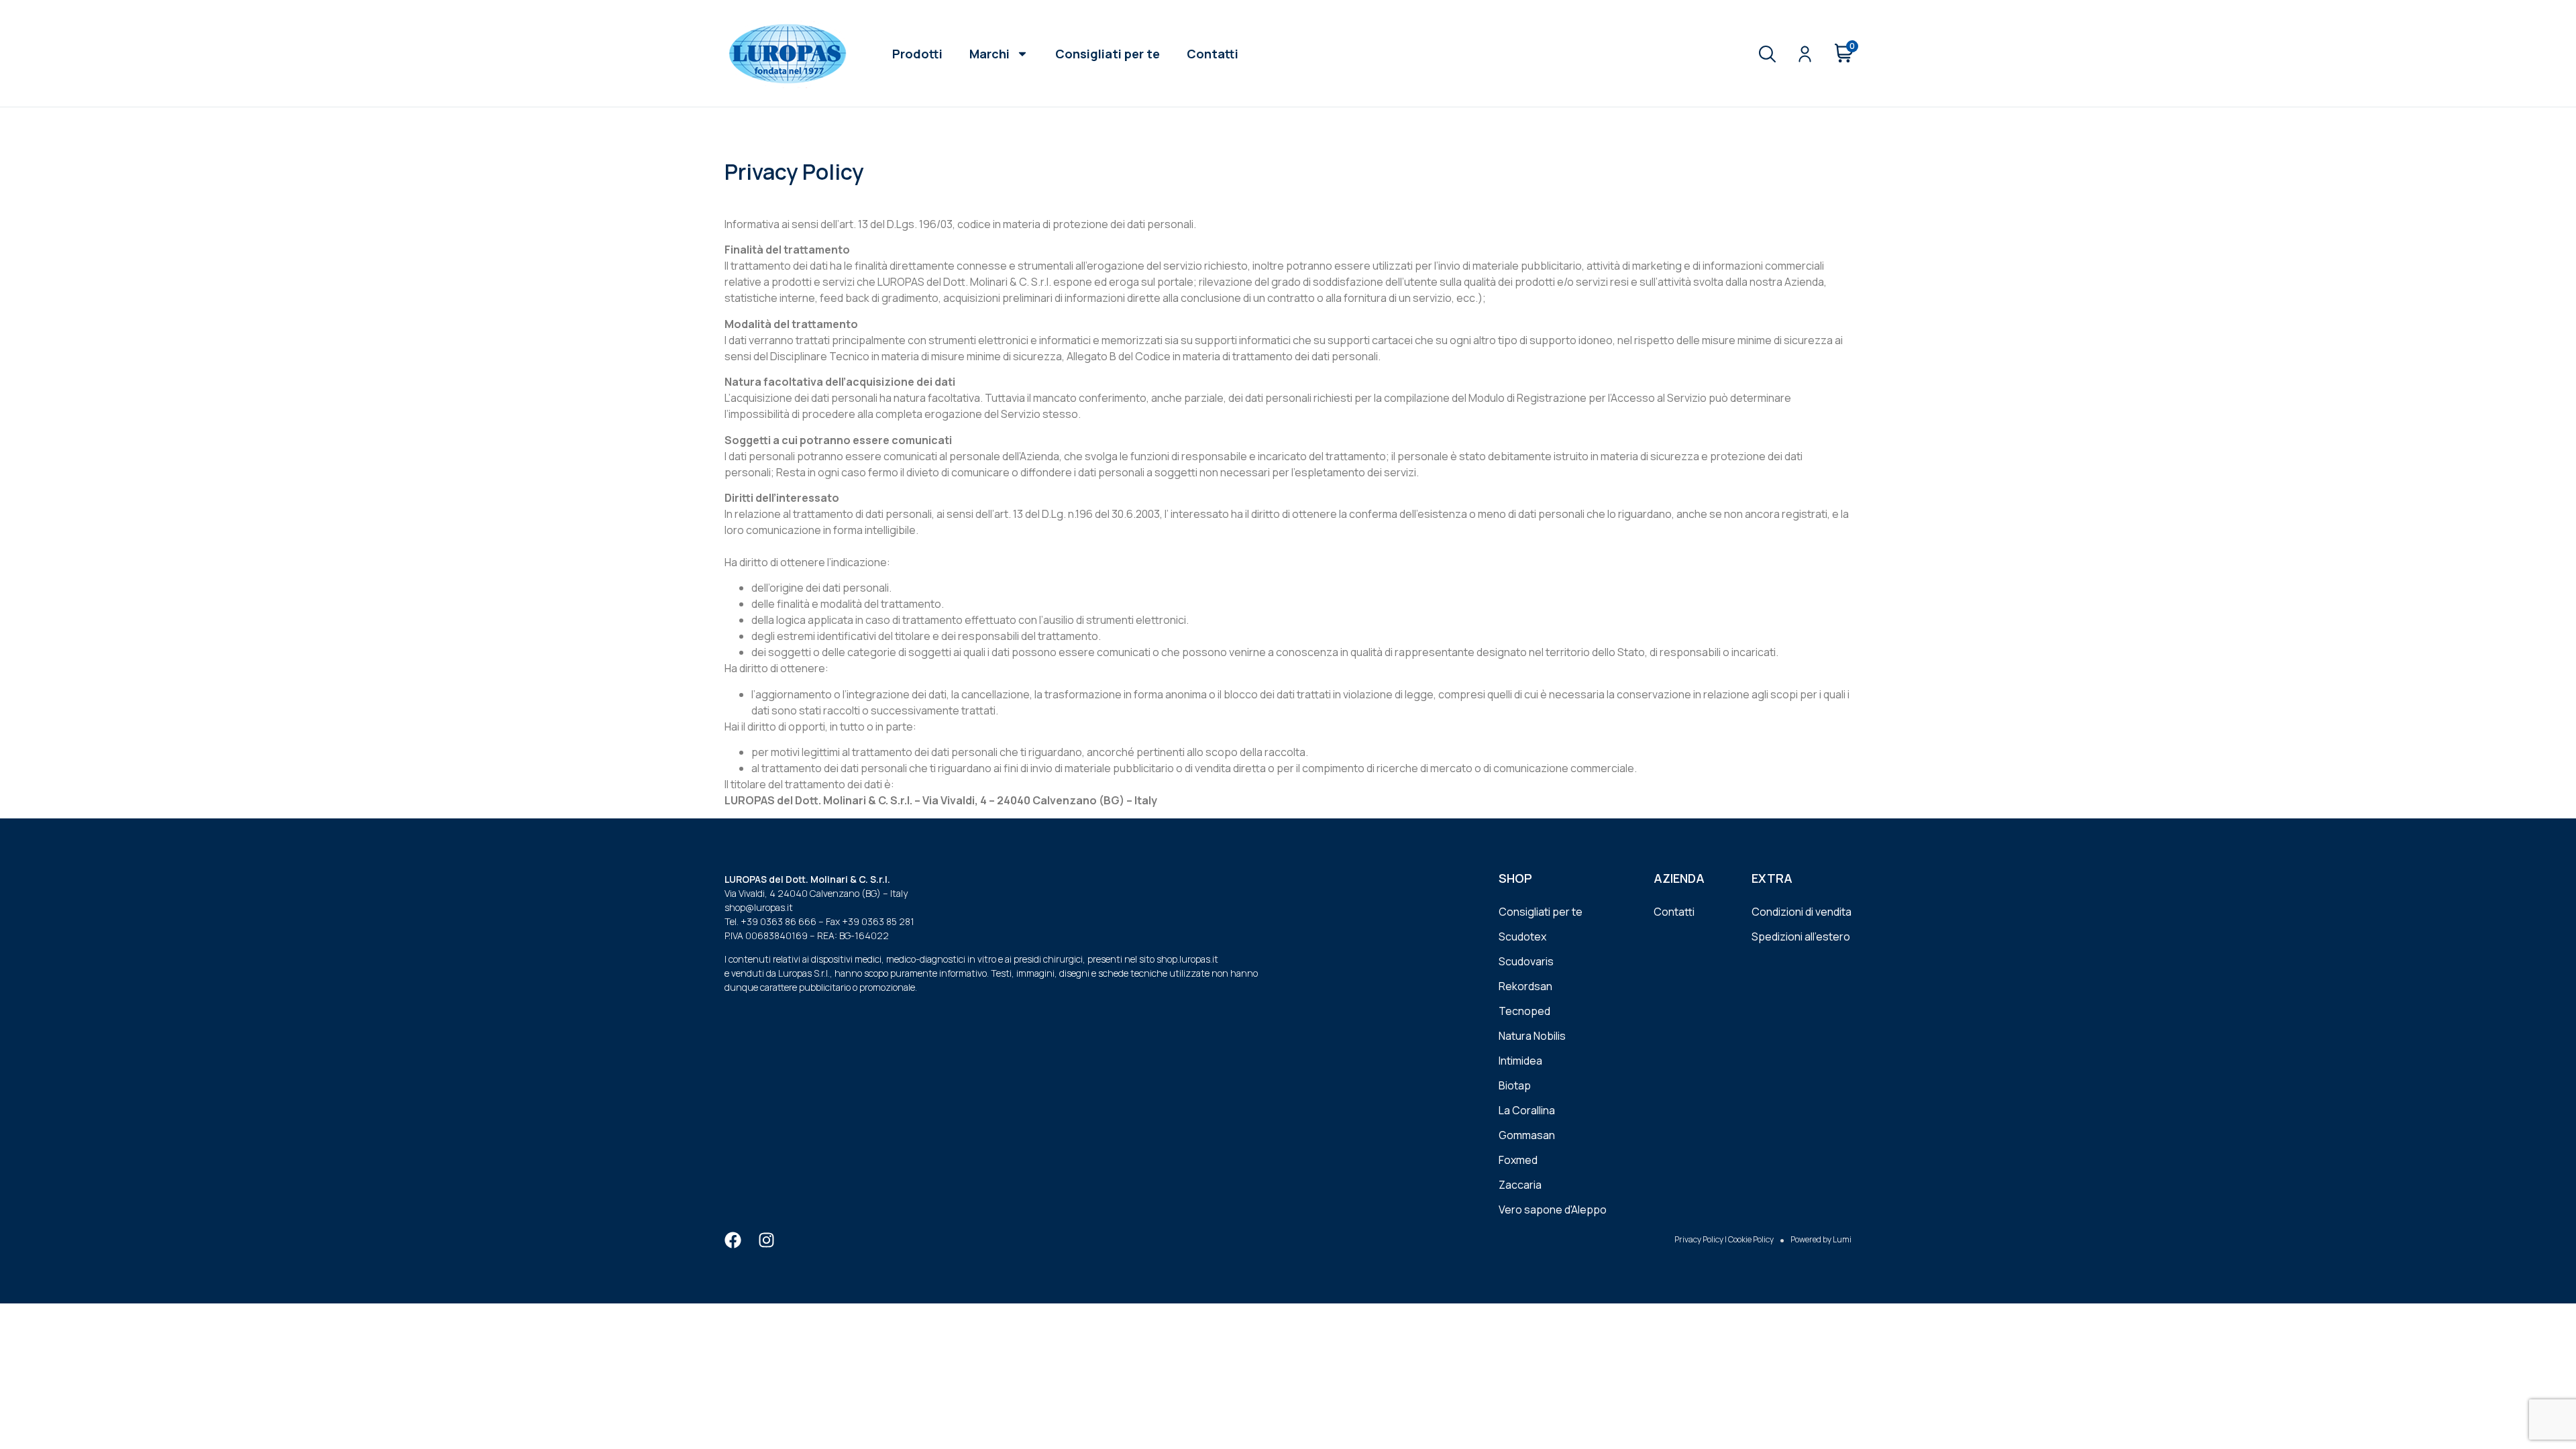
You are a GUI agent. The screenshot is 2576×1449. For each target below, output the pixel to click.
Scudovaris (1526, 961)
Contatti (1213, 54)
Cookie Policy (1751, 1239)
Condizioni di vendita (1802, 912)
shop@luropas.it (759, 907)
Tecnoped (1524, 1011)
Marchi (989, 54)
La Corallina (1527, 1110)
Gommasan (1527, 1135)
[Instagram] (766, 1240)
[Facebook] (733, 1240)
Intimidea (1520, 1061)
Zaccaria (1520, 1185)
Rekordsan (1525, 986)
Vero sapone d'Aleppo (1553, 1210)
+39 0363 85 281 (878, 921)
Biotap (1515, 1085)
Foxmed (1518, 1160)
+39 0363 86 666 (779, 921)
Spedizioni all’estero (1801, 936)
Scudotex (1522, 936)
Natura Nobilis (1532, 1036)
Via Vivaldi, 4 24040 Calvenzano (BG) (803, 893)
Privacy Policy (1699, 1239)
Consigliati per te (1108, 54)
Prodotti (917, 54)
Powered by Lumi (1821, 1239)
